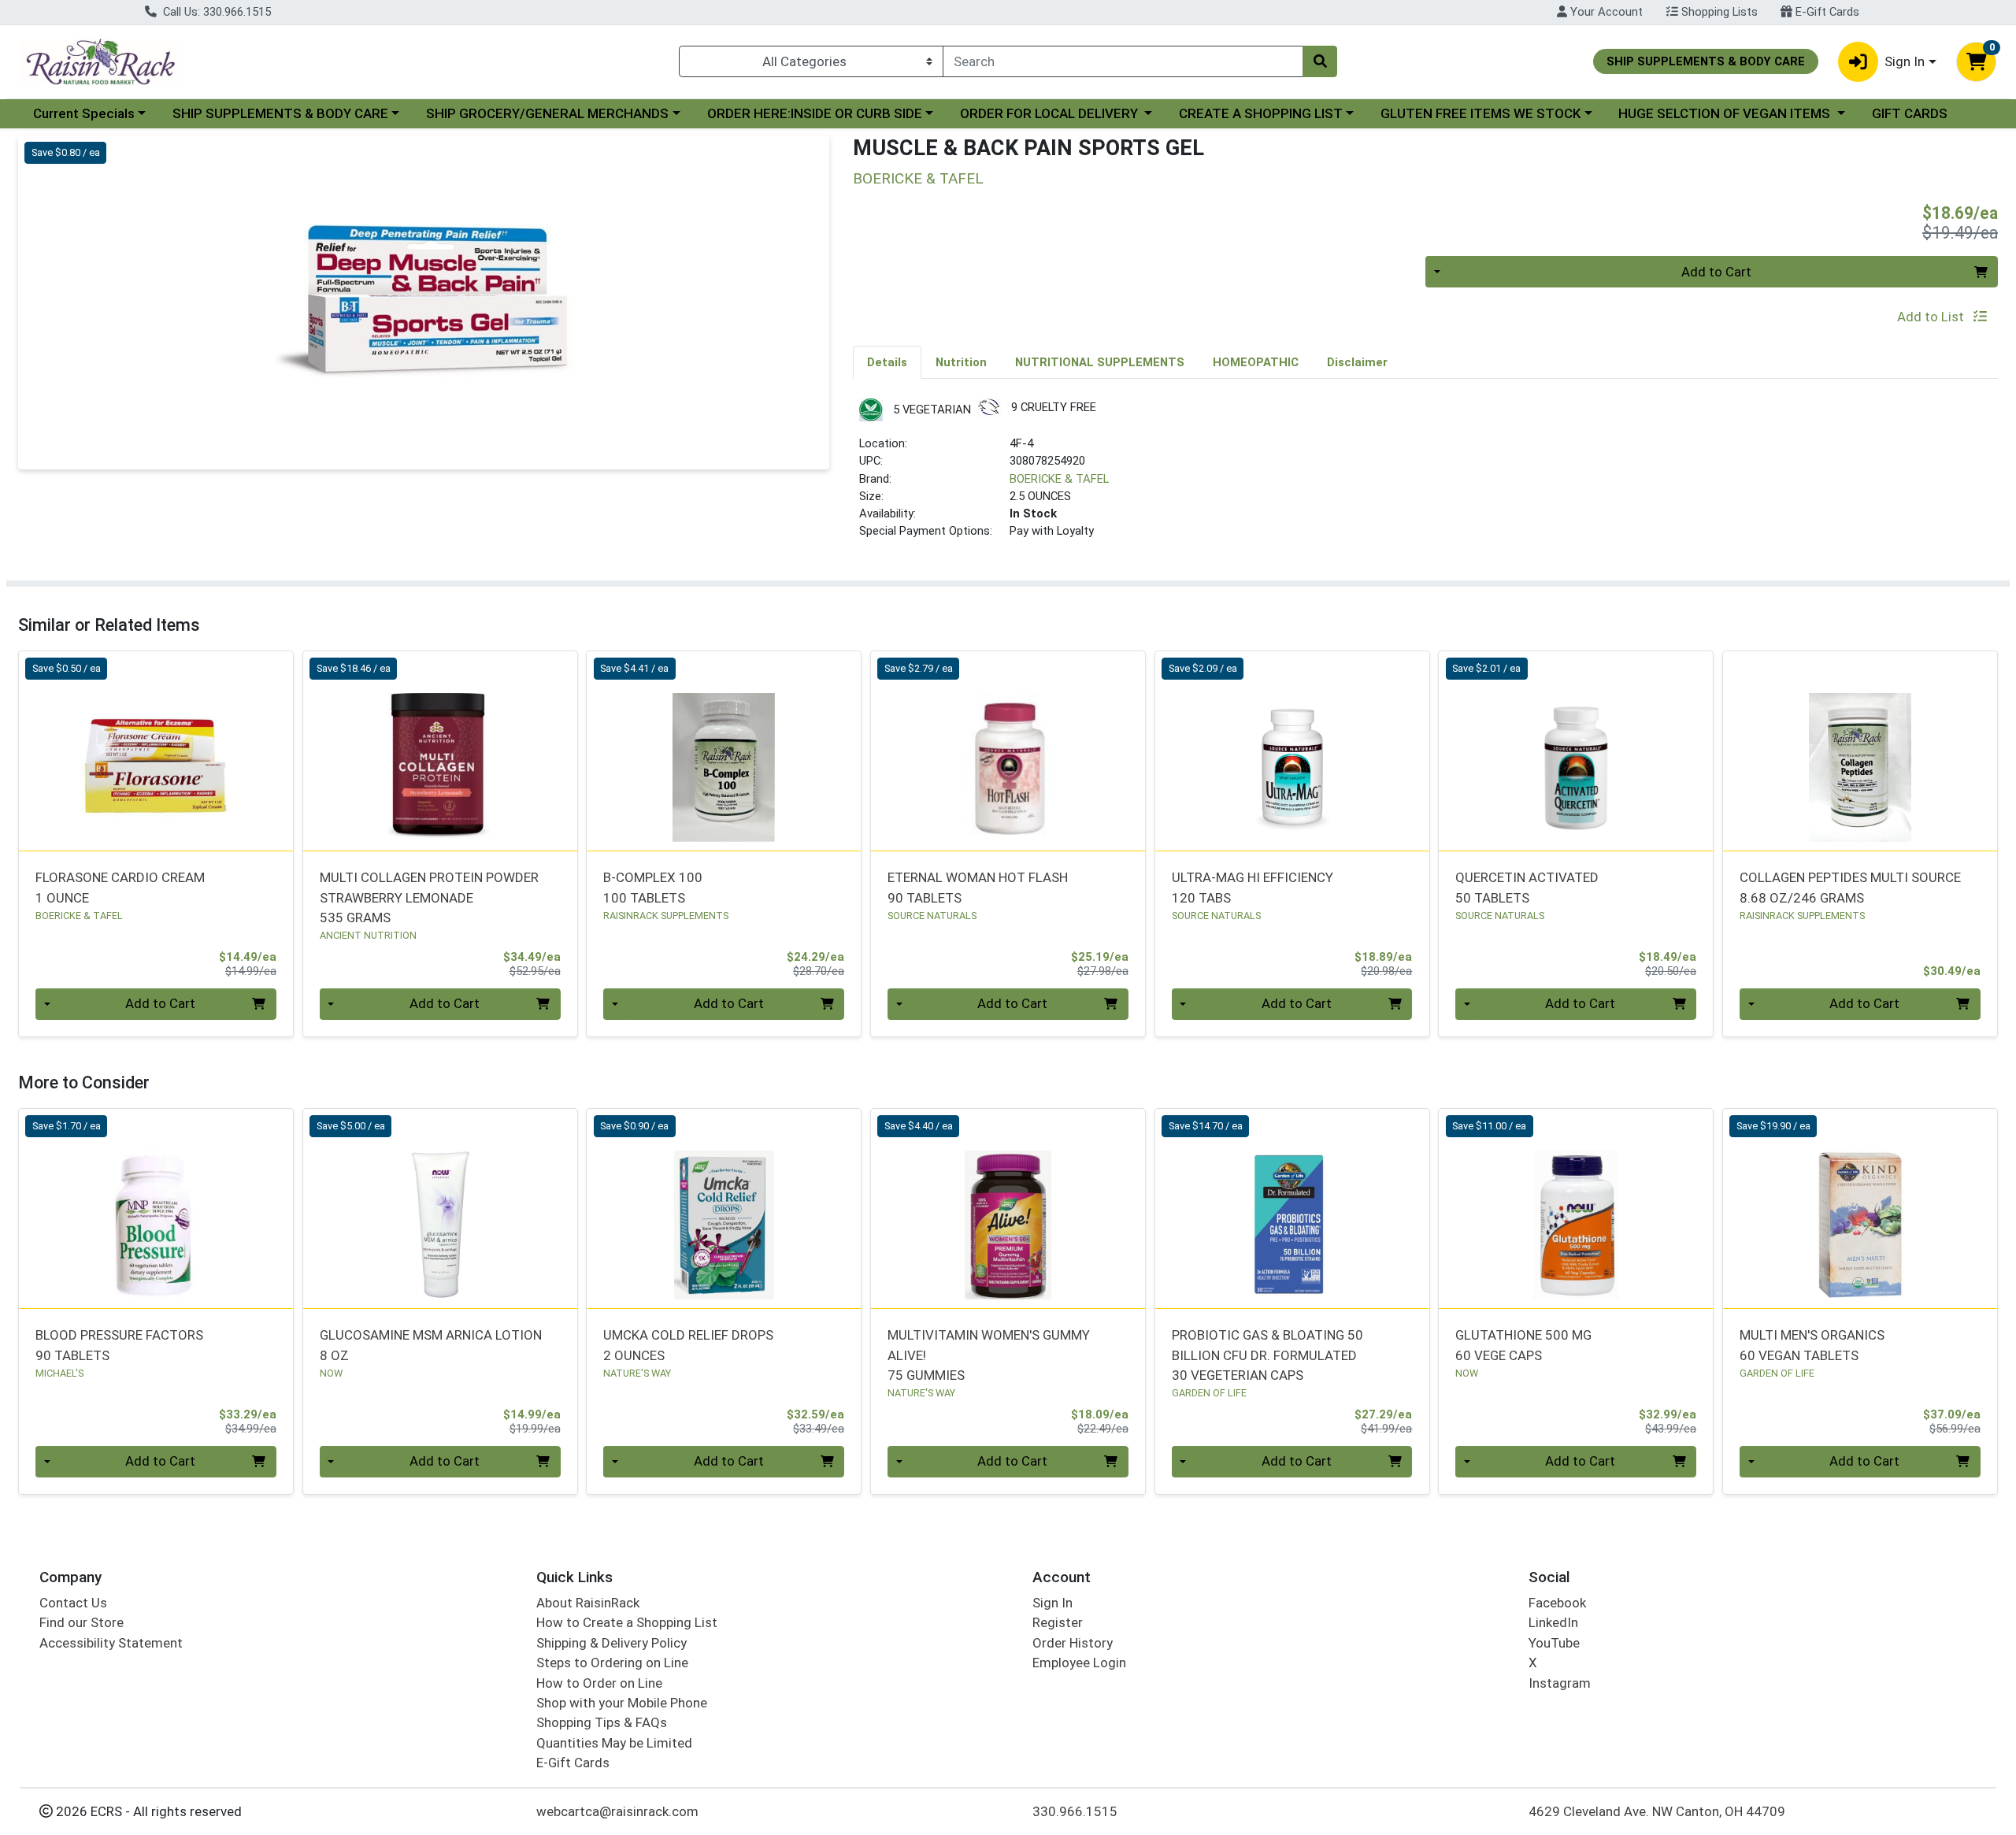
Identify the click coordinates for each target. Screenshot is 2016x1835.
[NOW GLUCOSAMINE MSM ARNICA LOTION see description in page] (440, 1208)
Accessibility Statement (111, 1643)
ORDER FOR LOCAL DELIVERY (1051, 113)
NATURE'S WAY (637, 1373)
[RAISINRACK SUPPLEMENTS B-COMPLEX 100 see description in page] (724, 751)
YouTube (1554, 1643)
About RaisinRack (588, 1603)
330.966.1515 (1075, 1811)
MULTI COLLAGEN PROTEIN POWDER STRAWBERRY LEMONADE (429, 897)
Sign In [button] (1905, 61)
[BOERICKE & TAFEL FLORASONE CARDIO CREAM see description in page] (156, 751)
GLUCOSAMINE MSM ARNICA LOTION (431, 1345)
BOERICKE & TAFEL (1059, 479)
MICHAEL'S (59, 1373)
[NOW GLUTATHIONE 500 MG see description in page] (1576, 1208)
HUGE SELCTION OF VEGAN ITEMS (1726, 113)
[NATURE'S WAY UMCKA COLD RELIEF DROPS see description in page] (724, 1208)
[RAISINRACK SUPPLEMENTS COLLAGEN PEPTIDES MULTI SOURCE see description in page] (1860, 751)
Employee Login (1079, 1663)
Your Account (1605, 12)
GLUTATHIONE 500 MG (1523, 1345)
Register (1058, 1622)
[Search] (1320, 61)
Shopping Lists (1718, 12)
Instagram (1560, 1683)
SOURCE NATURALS (932, 916)
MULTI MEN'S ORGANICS (1812, 1345)
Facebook (1557, 1603)
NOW (331, 1373)
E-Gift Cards (1826, 12)
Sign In (1052, 1603)
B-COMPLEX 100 (653, 887)
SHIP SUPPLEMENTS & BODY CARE (280, 113)
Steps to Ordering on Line (612, 1663)
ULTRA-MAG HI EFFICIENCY (1253, 887)
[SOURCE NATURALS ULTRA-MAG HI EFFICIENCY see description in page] (1292, 751)
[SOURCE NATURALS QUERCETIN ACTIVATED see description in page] (1576, 751)
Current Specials (84, 113)
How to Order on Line (599, 1683)
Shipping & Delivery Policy (611, 1643)
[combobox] (1123, 61)
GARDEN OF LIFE (1209, 1393)
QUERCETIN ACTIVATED (1527, 887)
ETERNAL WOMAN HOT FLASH (978, 887)
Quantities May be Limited (614, 1743)
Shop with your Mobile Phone (622, 1703)
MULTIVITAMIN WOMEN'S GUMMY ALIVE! (989, 1355)
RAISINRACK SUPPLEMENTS (666, 916)
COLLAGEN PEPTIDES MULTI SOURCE (1850, 887)
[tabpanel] (1425, 476)
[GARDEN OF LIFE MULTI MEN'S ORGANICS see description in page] (1860, 1208)
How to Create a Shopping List (627, 1622)
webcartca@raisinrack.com (617, 1811)
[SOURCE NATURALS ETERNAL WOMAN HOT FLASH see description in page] (1008, 751)
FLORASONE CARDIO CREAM (120, 887)
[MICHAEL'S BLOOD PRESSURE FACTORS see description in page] (156, 1208)
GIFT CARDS (1910, 113)
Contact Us (73, 1603)
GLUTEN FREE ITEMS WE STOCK (1480, 113)
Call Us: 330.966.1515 (215, 12)
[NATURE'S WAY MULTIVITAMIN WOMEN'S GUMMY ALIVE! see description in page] (1008, 1208)
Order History (1073, 1643)
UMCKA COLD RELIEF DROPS (688, 1345)
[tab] (887, 361)
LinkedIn (1553, 1622)
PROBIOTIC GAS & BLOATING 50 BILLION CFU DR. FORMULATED (1267, 1355)
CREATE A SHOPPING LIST (1261, 113)
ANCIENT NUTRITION (368, 935)
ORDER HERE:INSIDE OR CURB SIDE (815, 113)
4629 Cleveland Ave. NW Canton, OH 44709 (1657, 1811)
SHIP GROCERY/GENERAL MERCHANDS (547, 113)
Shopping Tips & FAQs (602, 1722)
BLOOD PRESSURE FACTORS (119, 1345)
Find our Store (82, 1622)
